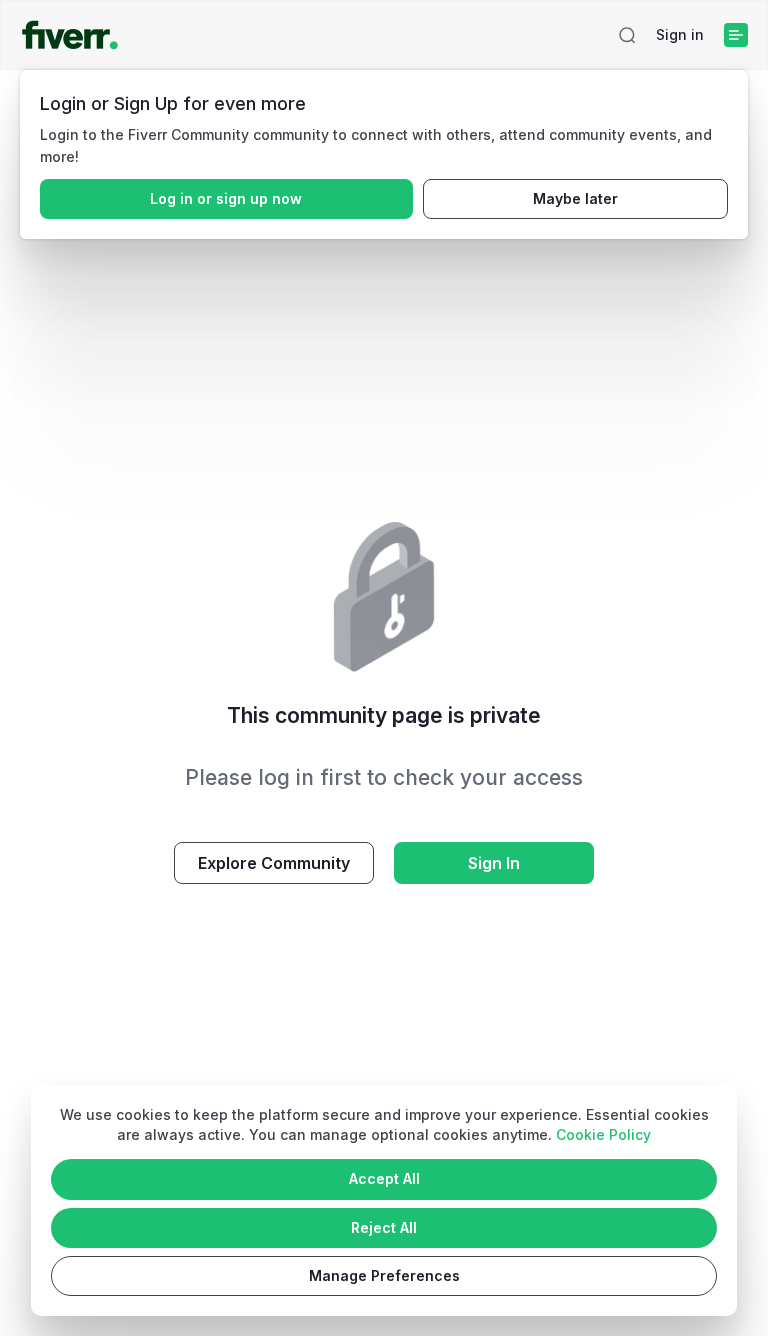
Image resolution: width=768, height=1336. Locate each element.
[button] (627, 35)
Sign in (680, 34)
